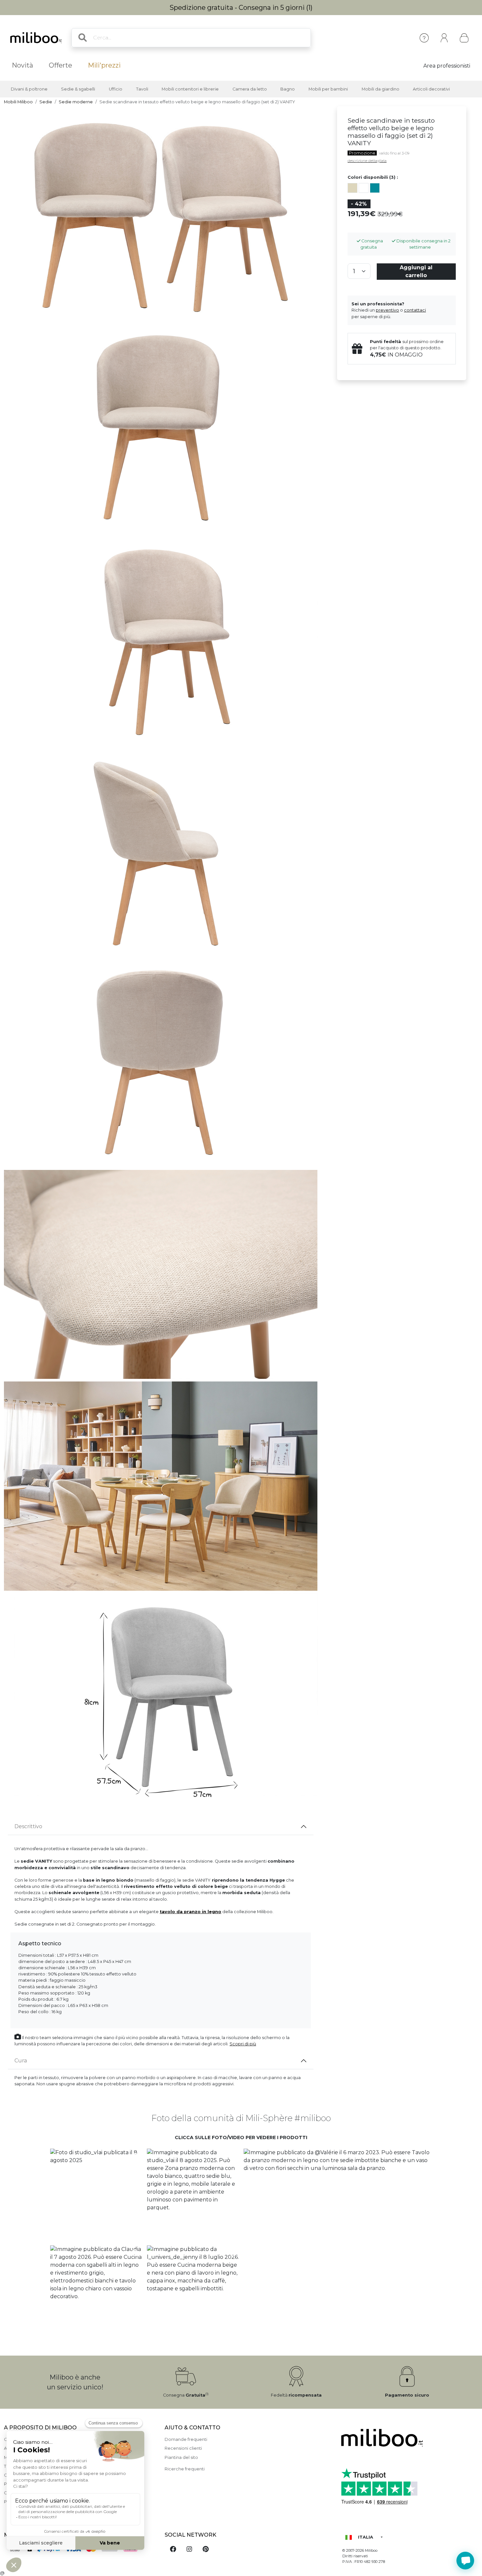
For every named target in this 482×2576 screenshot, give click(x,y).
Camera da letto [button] (250, 89)
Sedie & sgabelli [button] (78, 89)
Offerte (60, 65)
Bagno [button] (288, 89)
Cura (21, 2061)
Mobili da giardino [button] (381, 89)
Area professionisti (447, 66)
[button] (96, 2195)
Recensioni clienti (183, 2448)
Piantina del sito (181, 2457)
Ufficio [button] (116, 89)
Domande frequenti (186, 2439)
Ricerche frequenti (185, 2469)
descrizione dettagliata (367, 161)
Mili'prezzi (104, 65)
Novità (22, 65)
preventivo (387, 310)
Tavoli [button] (142, 89)
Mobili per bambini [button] (328, 89)
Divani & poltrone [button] (29, 89)
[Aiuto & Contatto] (424, 38)
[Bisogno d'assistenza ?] (465, 2561)
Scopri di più (243, 2044)
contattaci (415, 310)
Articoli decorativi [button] (431, 89)
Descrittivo (28, 1826)
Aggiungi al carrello (416, 271)
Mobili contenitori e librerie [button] (190, 89)
